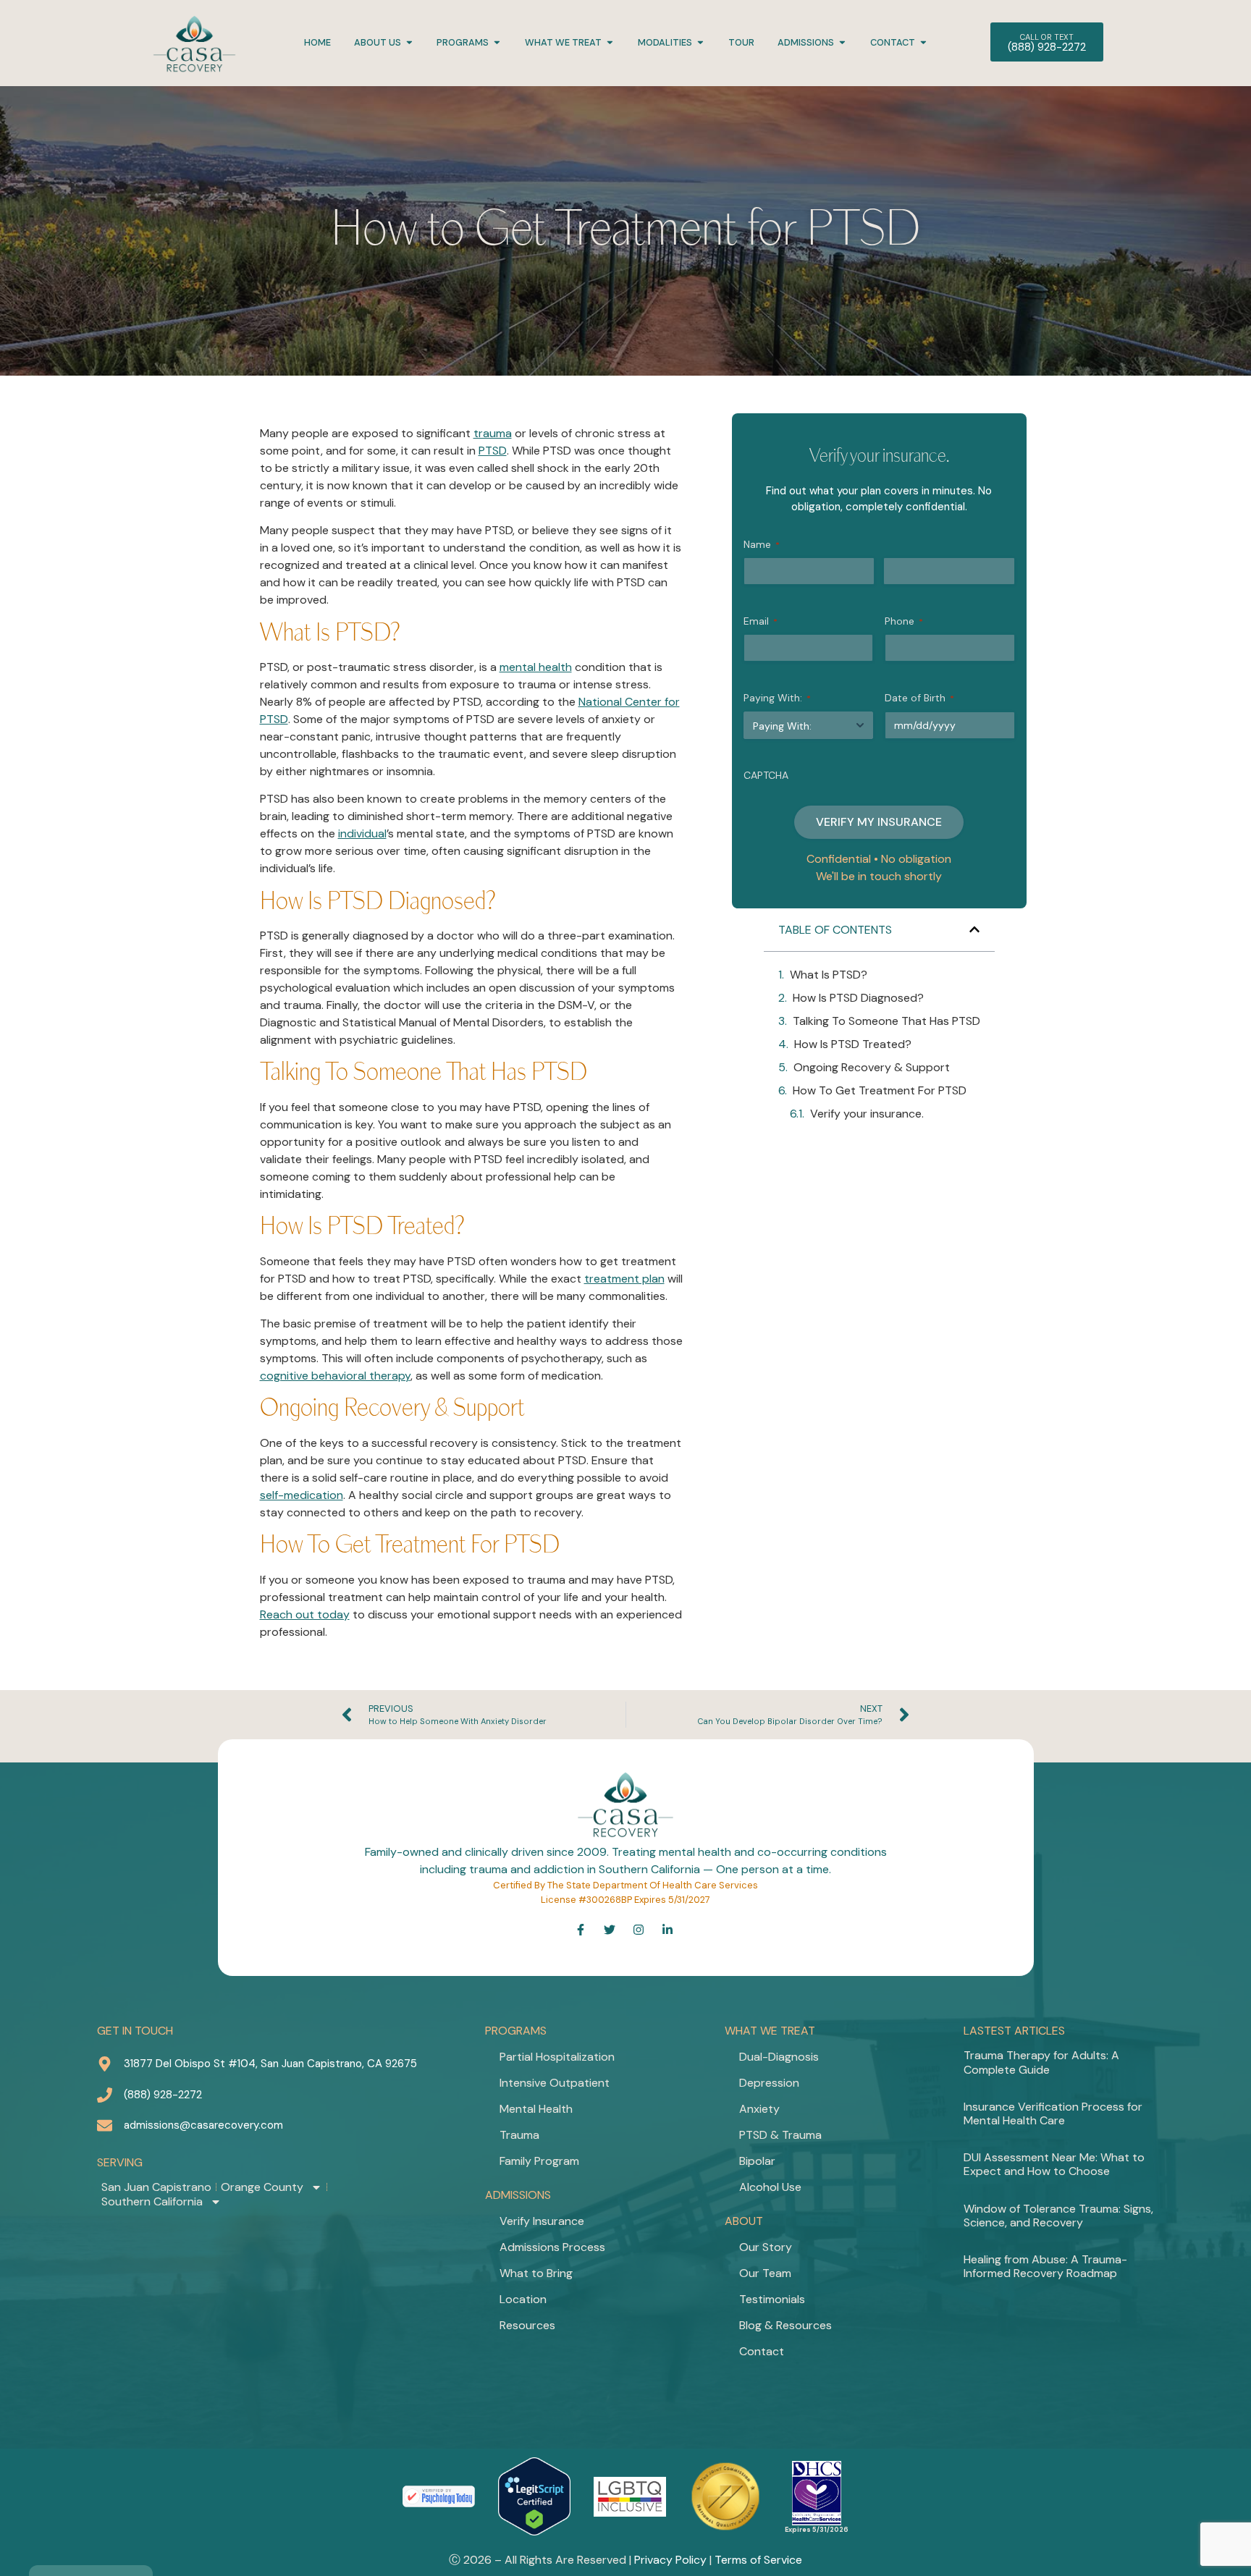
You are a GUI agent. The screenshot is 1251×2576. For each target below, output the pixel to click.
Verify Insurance (542, 2221)
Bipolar (757, 2161)
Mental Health (536, 2109)
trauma (493, 433)
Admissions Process (552, 2247)
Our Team (765, 2273)
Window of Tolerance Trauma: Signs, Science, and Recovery (1058, 2216)
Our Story (766, 2247)
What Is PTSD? (829, 975)
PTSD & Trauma (780, 2135)
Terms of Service (758, 2560)
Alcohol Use (770, 2187)
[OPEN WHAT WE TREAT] (610, 42)
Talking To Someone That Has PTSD (886, 1021)
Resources (527, 2325)
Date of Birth (919, 698)
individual (362, 833)
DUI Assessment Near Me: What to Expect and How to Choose (1054, 2164)
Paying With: (777, 698)
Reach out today (305, 1614)
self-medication (302, 1495)
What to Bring (536, 2273)
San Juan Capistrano (156, 2187)
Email (761, 621)
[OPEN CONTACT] (923, 42)
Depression (769, 2083)
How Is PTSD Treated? (853, 1044)
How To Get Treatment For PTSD (880, 1090)
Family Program (539, 2161)
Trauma (519, 2135)
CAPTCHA (766, 775)
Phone (904, 621)
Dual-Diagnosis (779, 2057)
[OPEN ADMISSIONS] (842, 42)
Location (523, 2299)
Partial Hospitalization (557, 2057)
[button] (974, 929)
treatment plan (624, 1279)
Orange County (262, 2187)
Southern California (152, 2202)
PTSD (493, 451)
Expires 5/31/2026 (817, 2530)
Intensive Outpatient (555, 2083)
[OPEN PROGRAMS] (497, 42)
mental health (536, 667)
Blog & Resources (785, 2325)
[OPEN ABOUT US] (409, 42)
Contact (762, 2351)
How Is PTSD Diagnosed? (858, 998)
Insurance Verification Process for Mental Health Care (1053, 2113)
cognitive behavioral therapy (335, 1376)
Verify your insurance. (867, 1114)
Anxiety (759, 2109)
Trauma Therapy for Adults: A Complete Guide (1041, 2062)
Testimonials (772, 2299)
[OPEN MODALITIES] (700, 42)
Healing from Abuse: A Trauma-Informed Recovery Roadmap (1045, 2266)
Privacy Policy (670, 2560)
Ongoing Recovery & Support (872, 1067)
